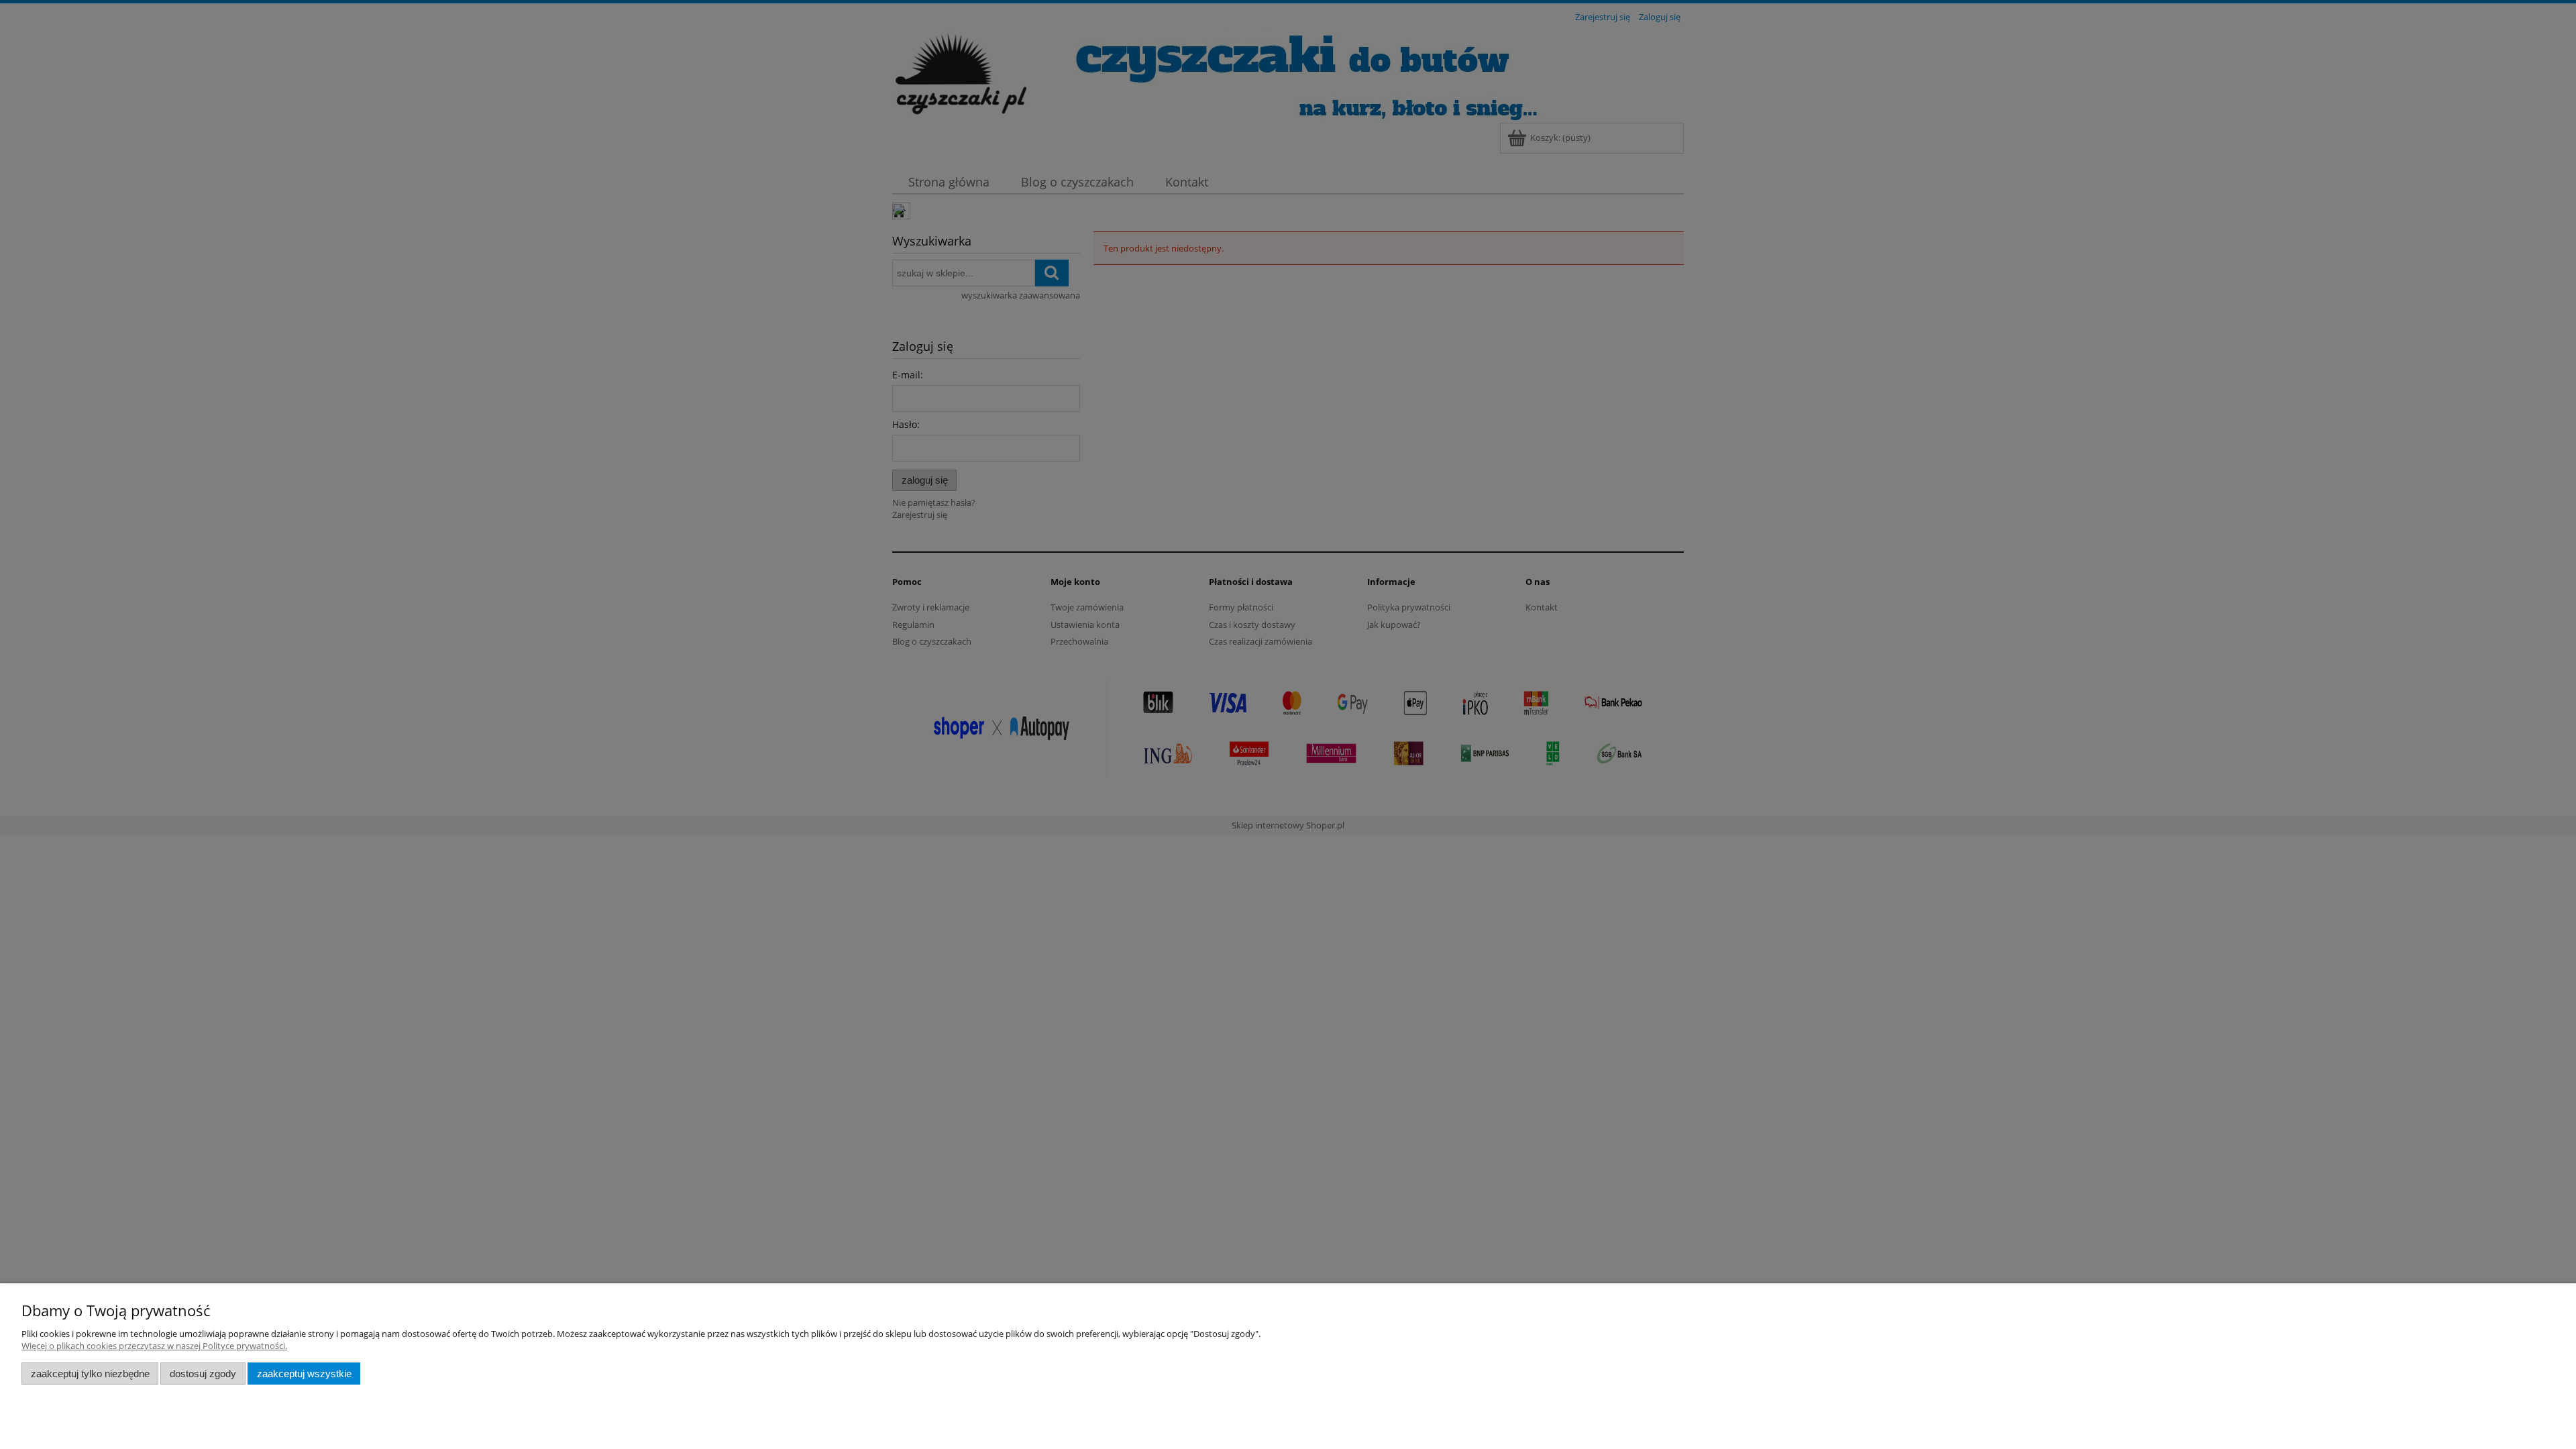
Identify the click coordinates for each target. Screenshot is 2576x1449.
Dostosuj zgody (203, 1374)
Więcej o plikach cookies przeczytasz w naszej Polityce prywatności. (154, 1346)
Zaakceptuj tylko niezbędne (90, 1374)
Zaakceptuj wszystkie (304, 1374)
